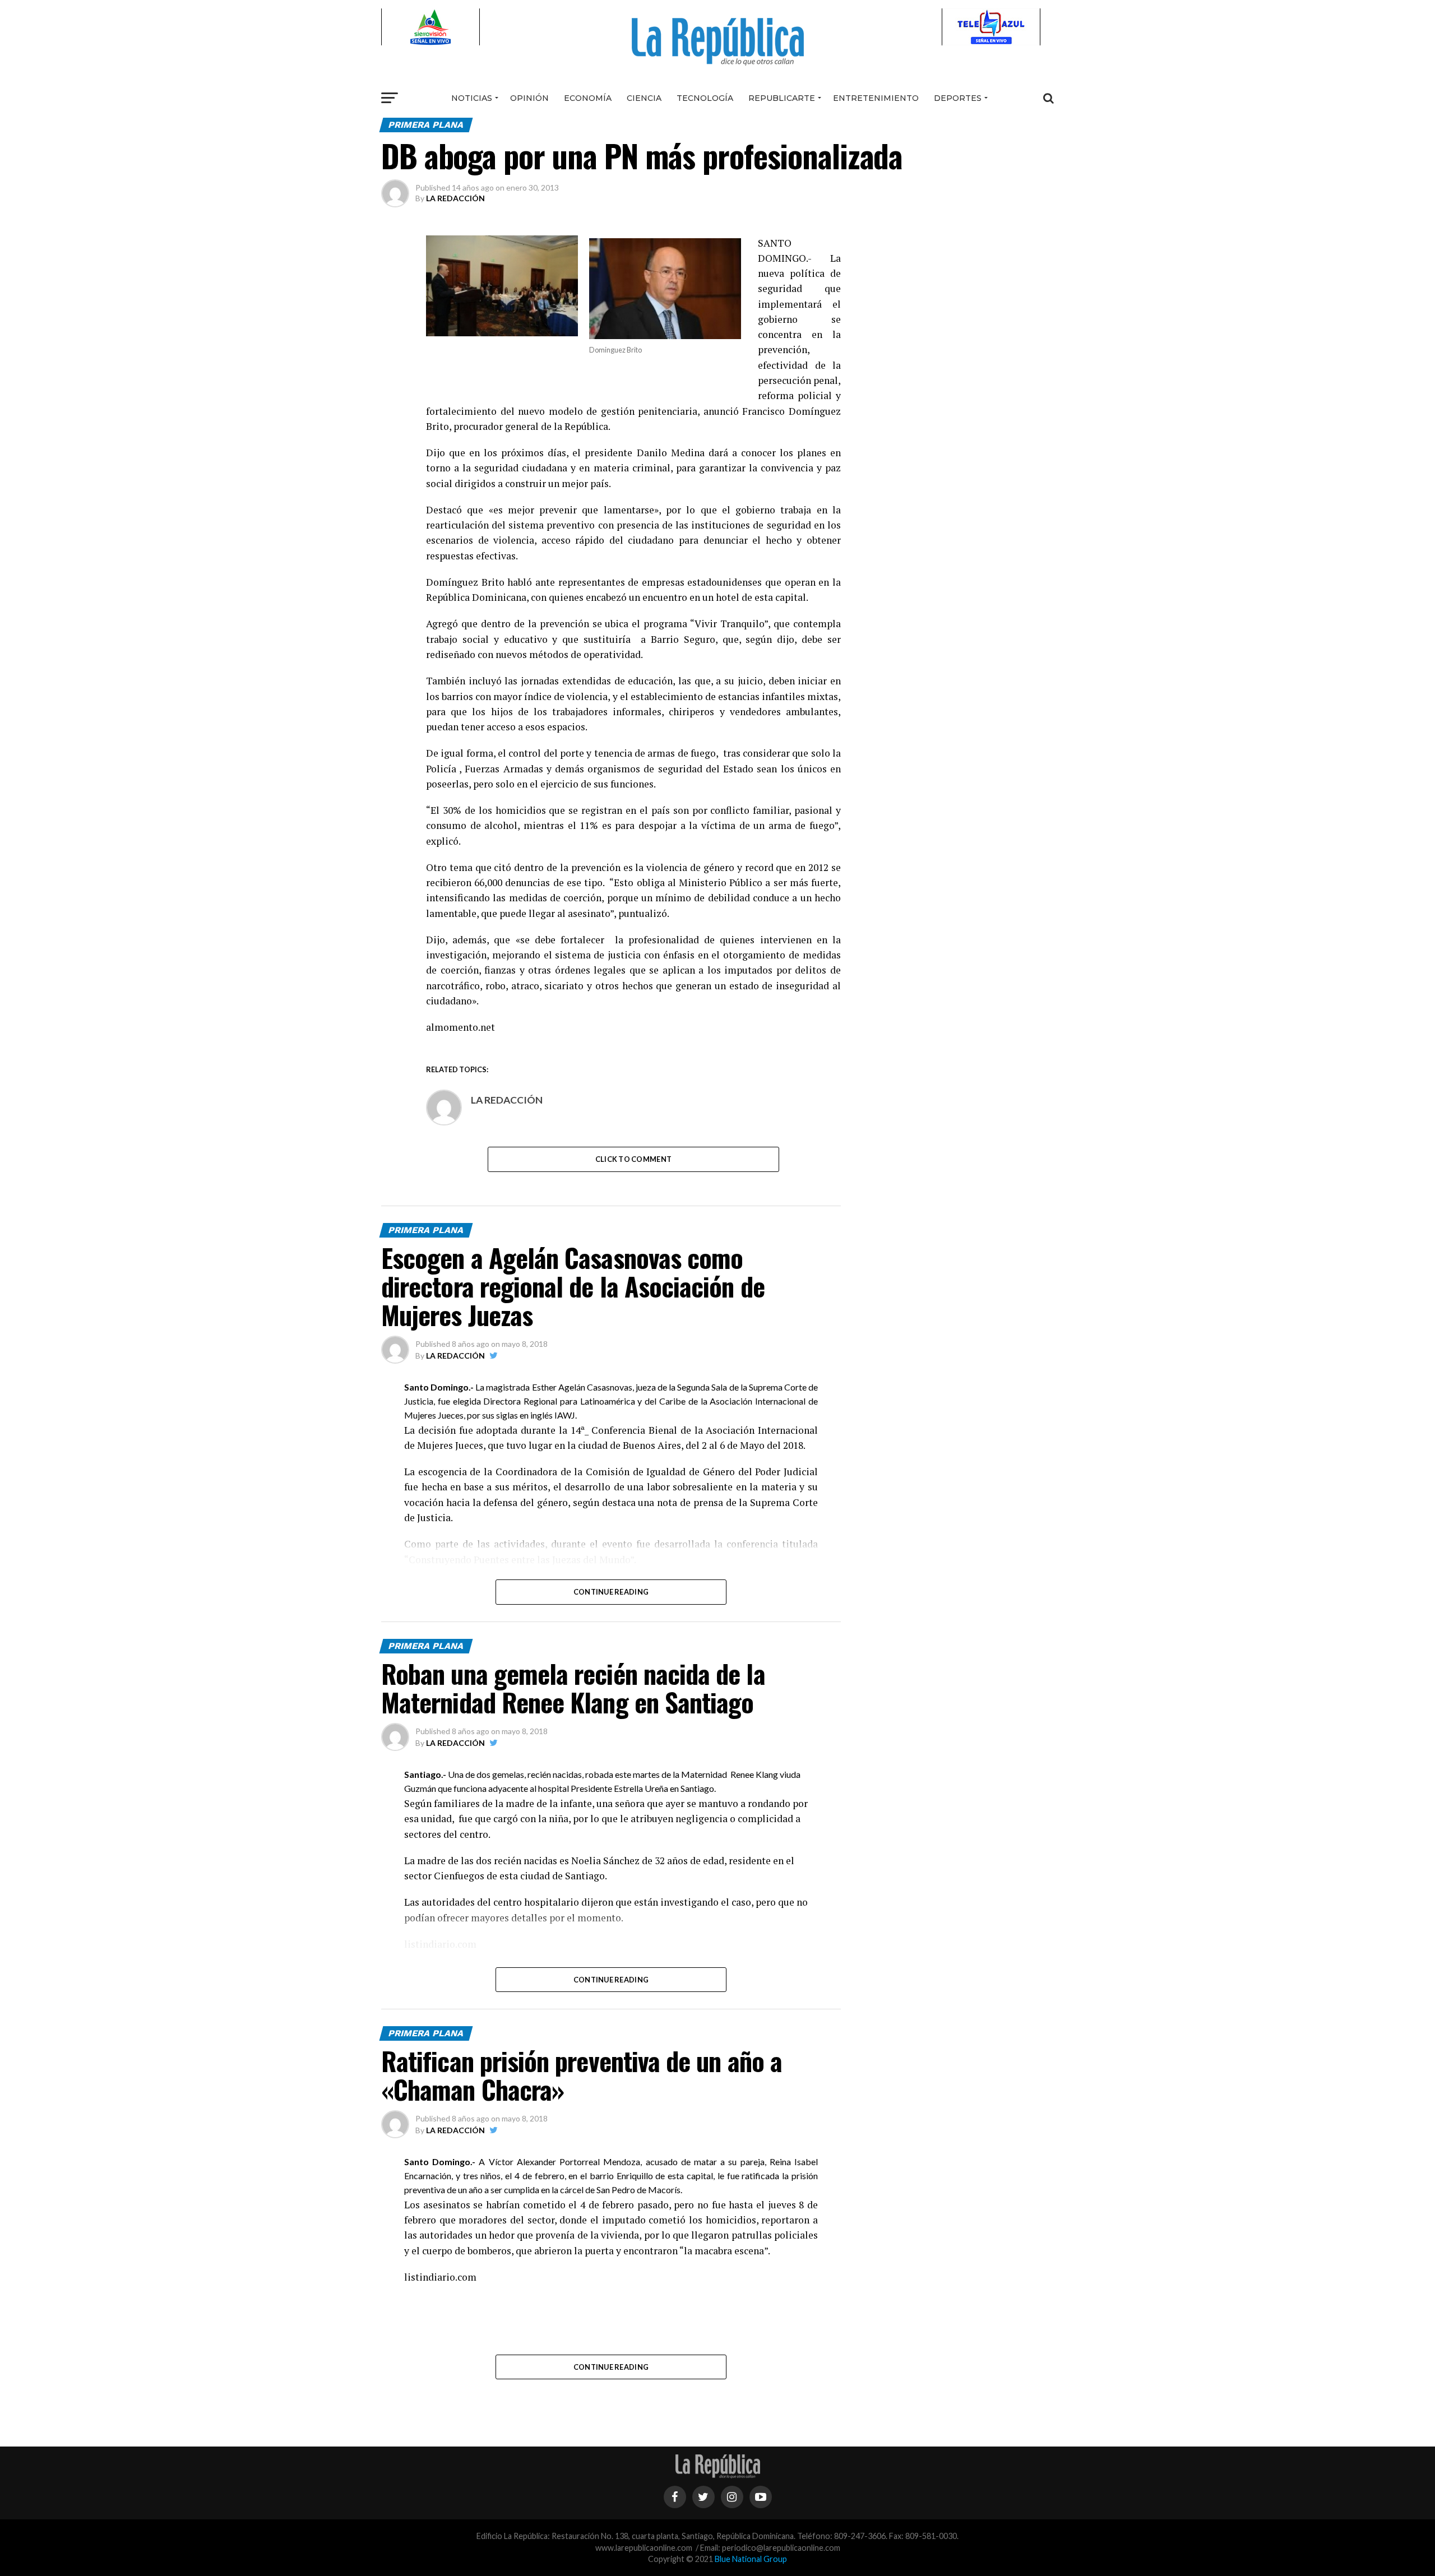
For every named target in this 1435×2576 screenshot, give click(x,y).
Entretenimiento (876, 98)
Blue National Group (751, 2559)
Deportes (958, 98)
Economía (588, 98)
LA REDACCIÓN (455, 198)
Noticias (472, 98)
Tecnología (705, 98)
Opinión (529, 98)
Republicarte (782, 98)
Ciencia (644, 98)
